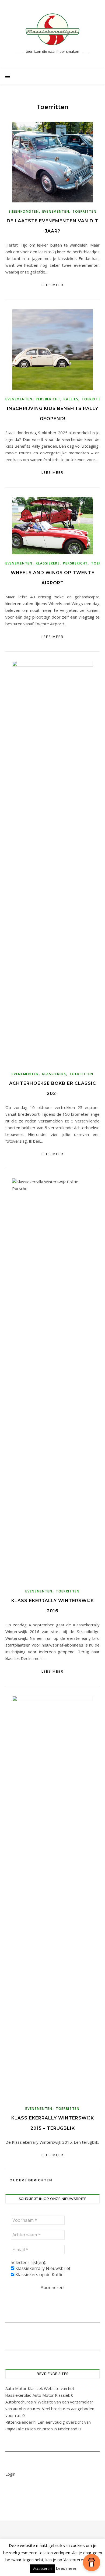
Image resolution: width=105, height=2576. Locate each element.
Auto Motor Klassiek (24, 2388)
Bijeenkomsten (24, 211)
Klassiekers (48, 563)
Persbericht (48, 399)
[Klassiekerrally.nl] (52, 29)
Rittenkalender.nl (21, 2422)
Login (10, 2474)
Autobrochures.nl (21, 2402)
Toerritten (84, 211)
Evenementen (56, 211)
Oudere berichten (30, 2180)
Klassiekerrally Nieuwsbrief (42, 2268)
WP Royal (88, 2540)
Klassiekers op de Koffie (39, 2275)
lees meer (52, 285)
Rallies (71, 399)
